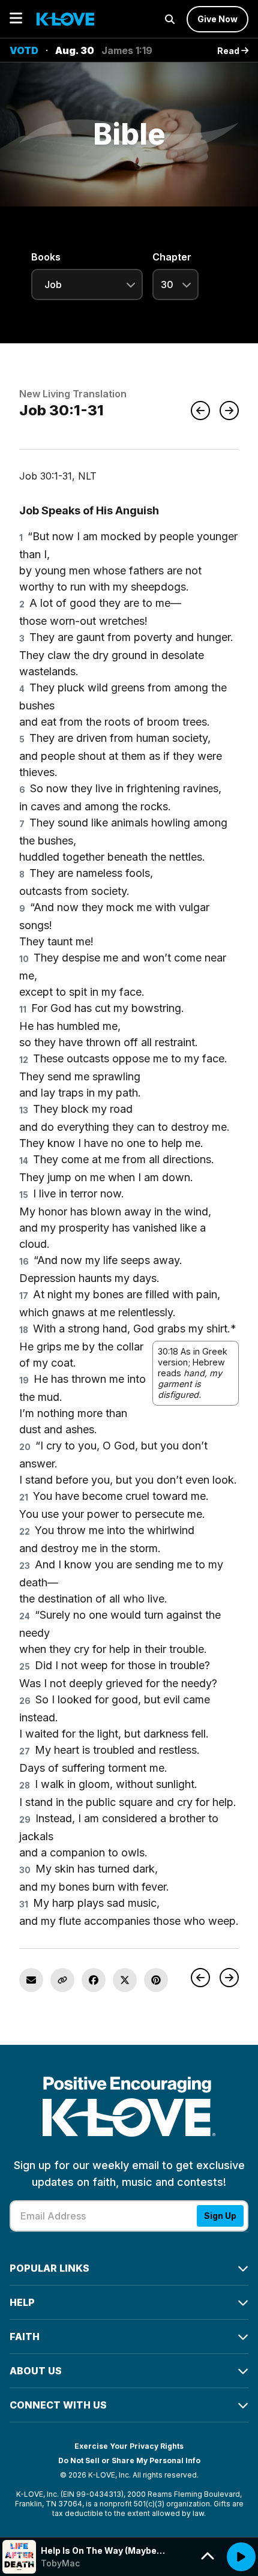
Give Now (217, 19)
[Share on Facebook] (94, 1980)
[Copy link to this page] (62, 1980)
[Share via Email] (31, 1980)
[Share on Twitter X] (125, 1980)
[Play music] (241, 2557)
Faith (25, 2337)
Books (46, 257)
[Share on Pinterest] (156, 1980)
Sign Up (220, 2216)
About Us (36, 2371)
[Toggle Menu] (16, 19)
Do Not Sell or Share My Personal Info (129, 2460)
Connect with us (58, 2405)
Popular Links (49, 2268)
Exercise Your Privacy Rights (129, 2446)
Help (22, 2302)
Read (229, 51)
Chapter (172, 257)
